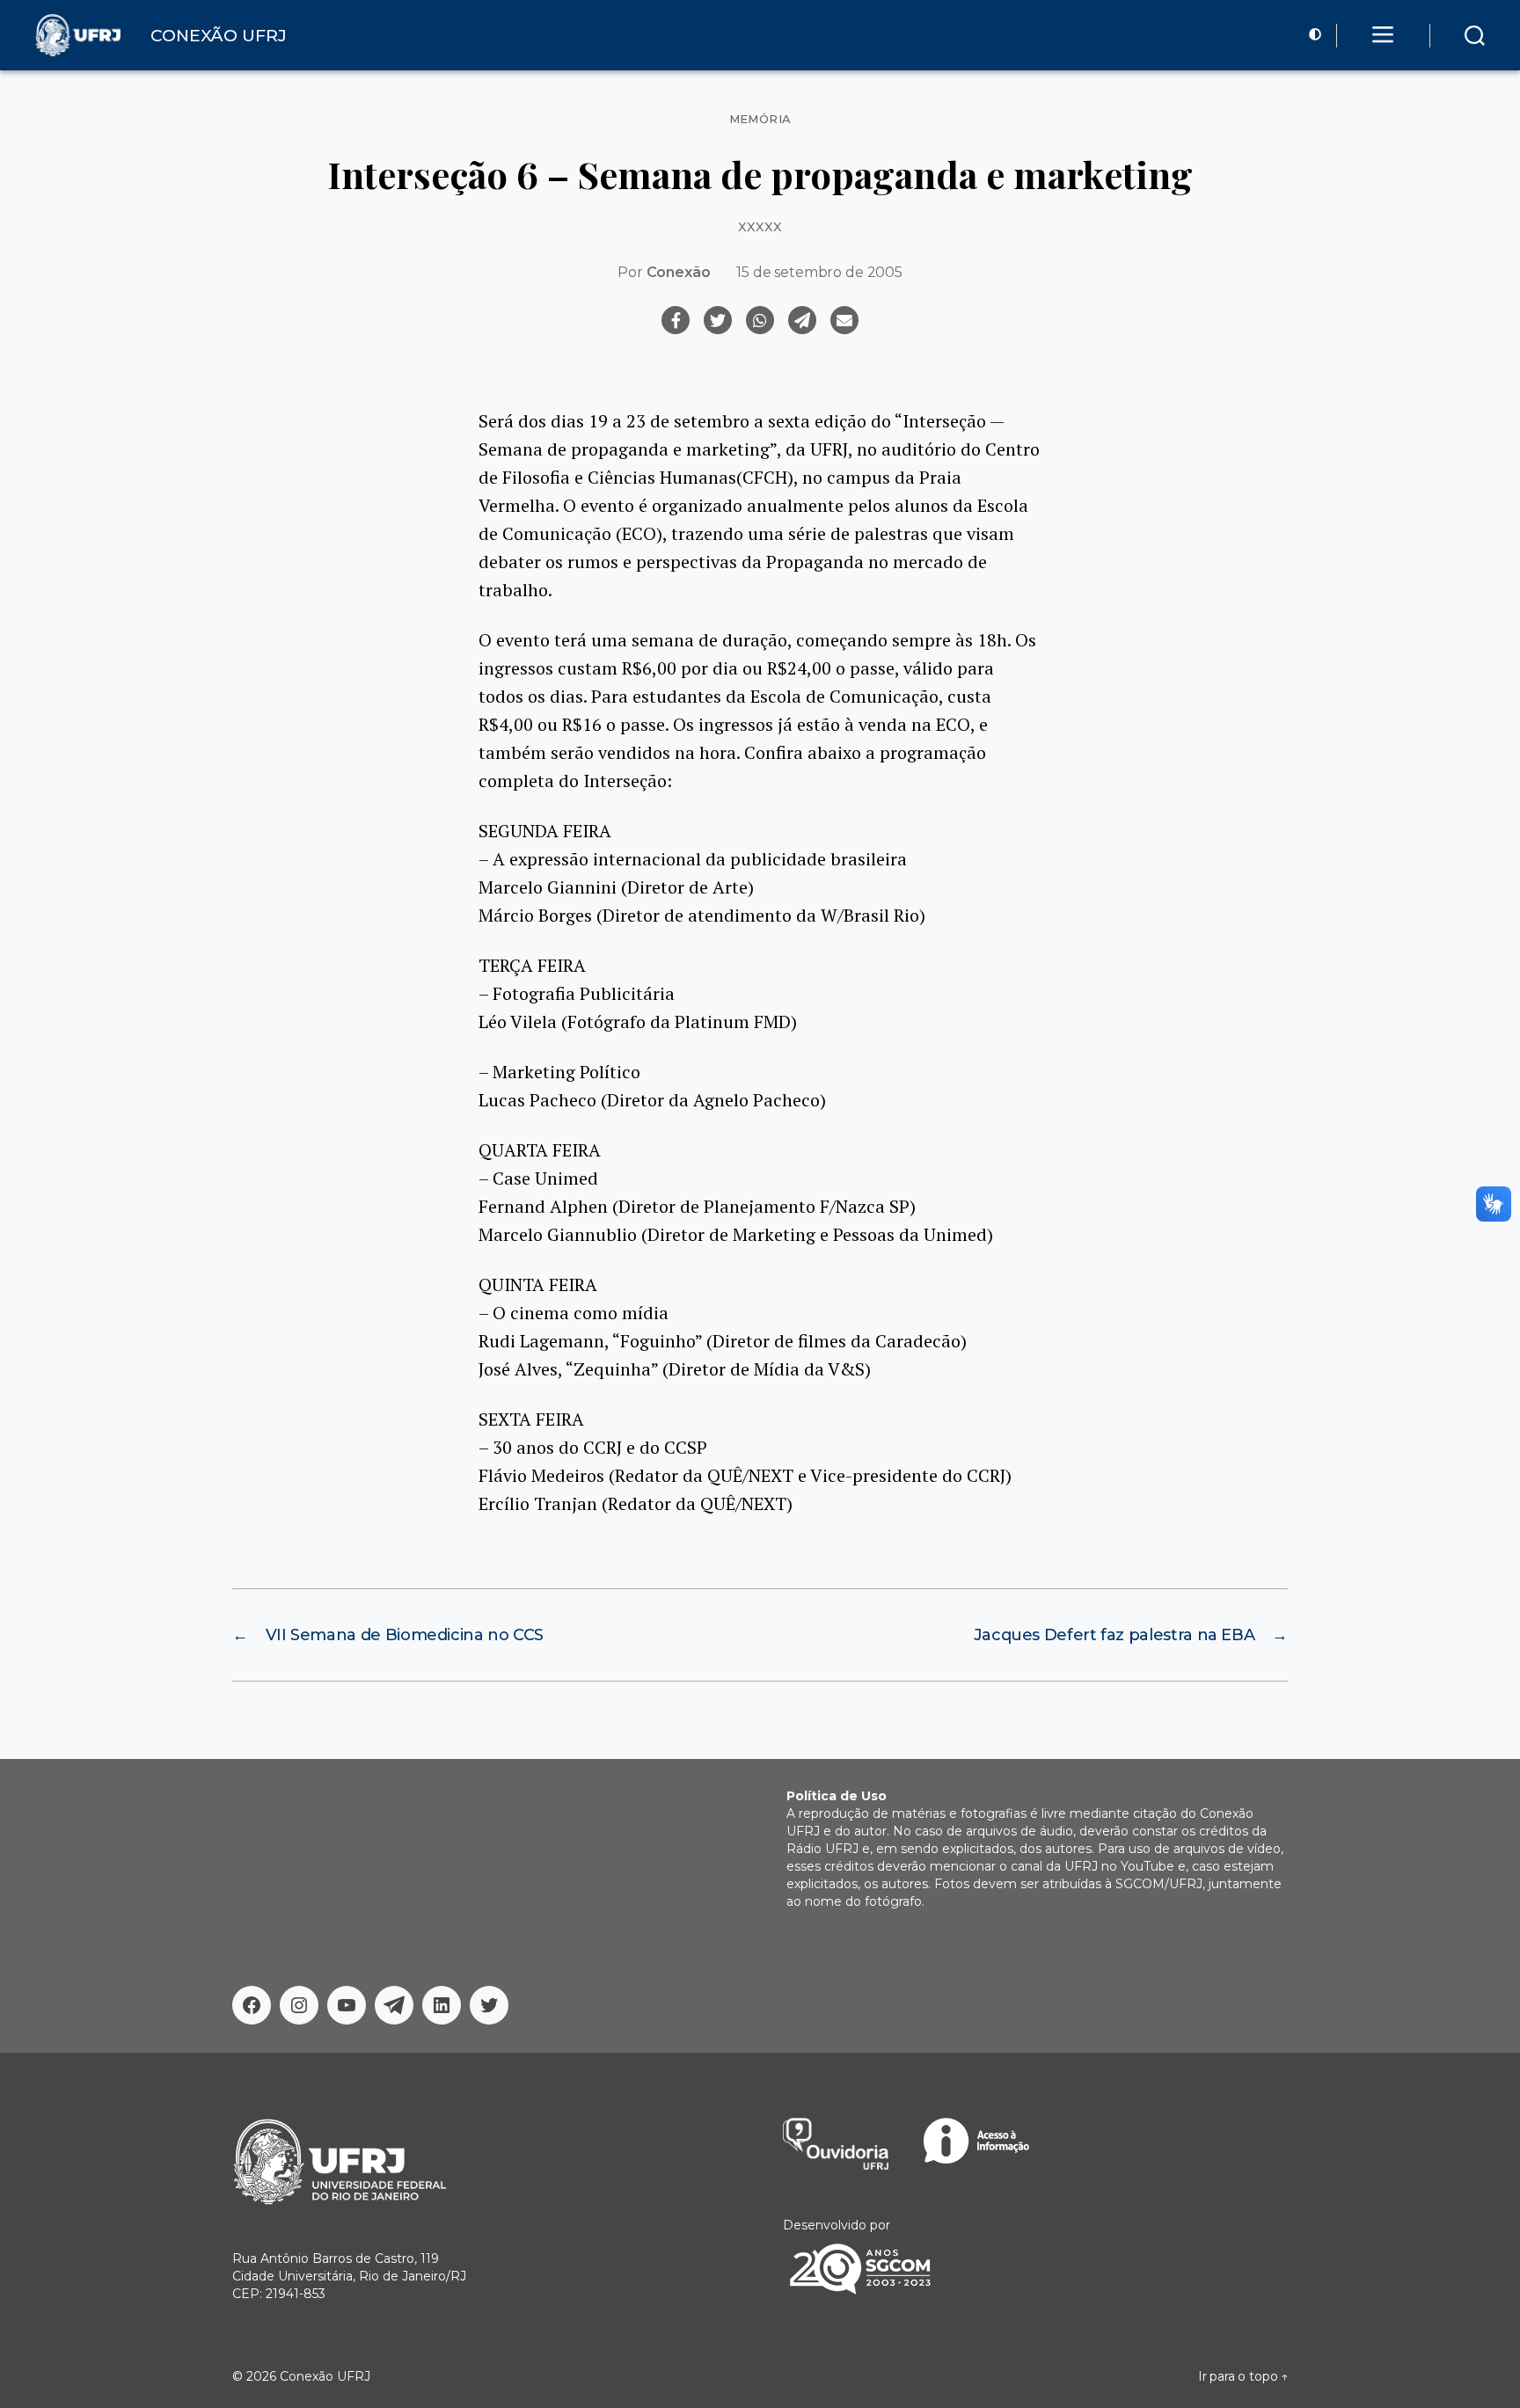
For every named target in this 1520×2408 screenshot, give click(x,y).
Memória (760, 119)
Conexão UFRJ (325, 2376)
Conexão (679, 272)
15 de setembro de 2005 (819, 272)
